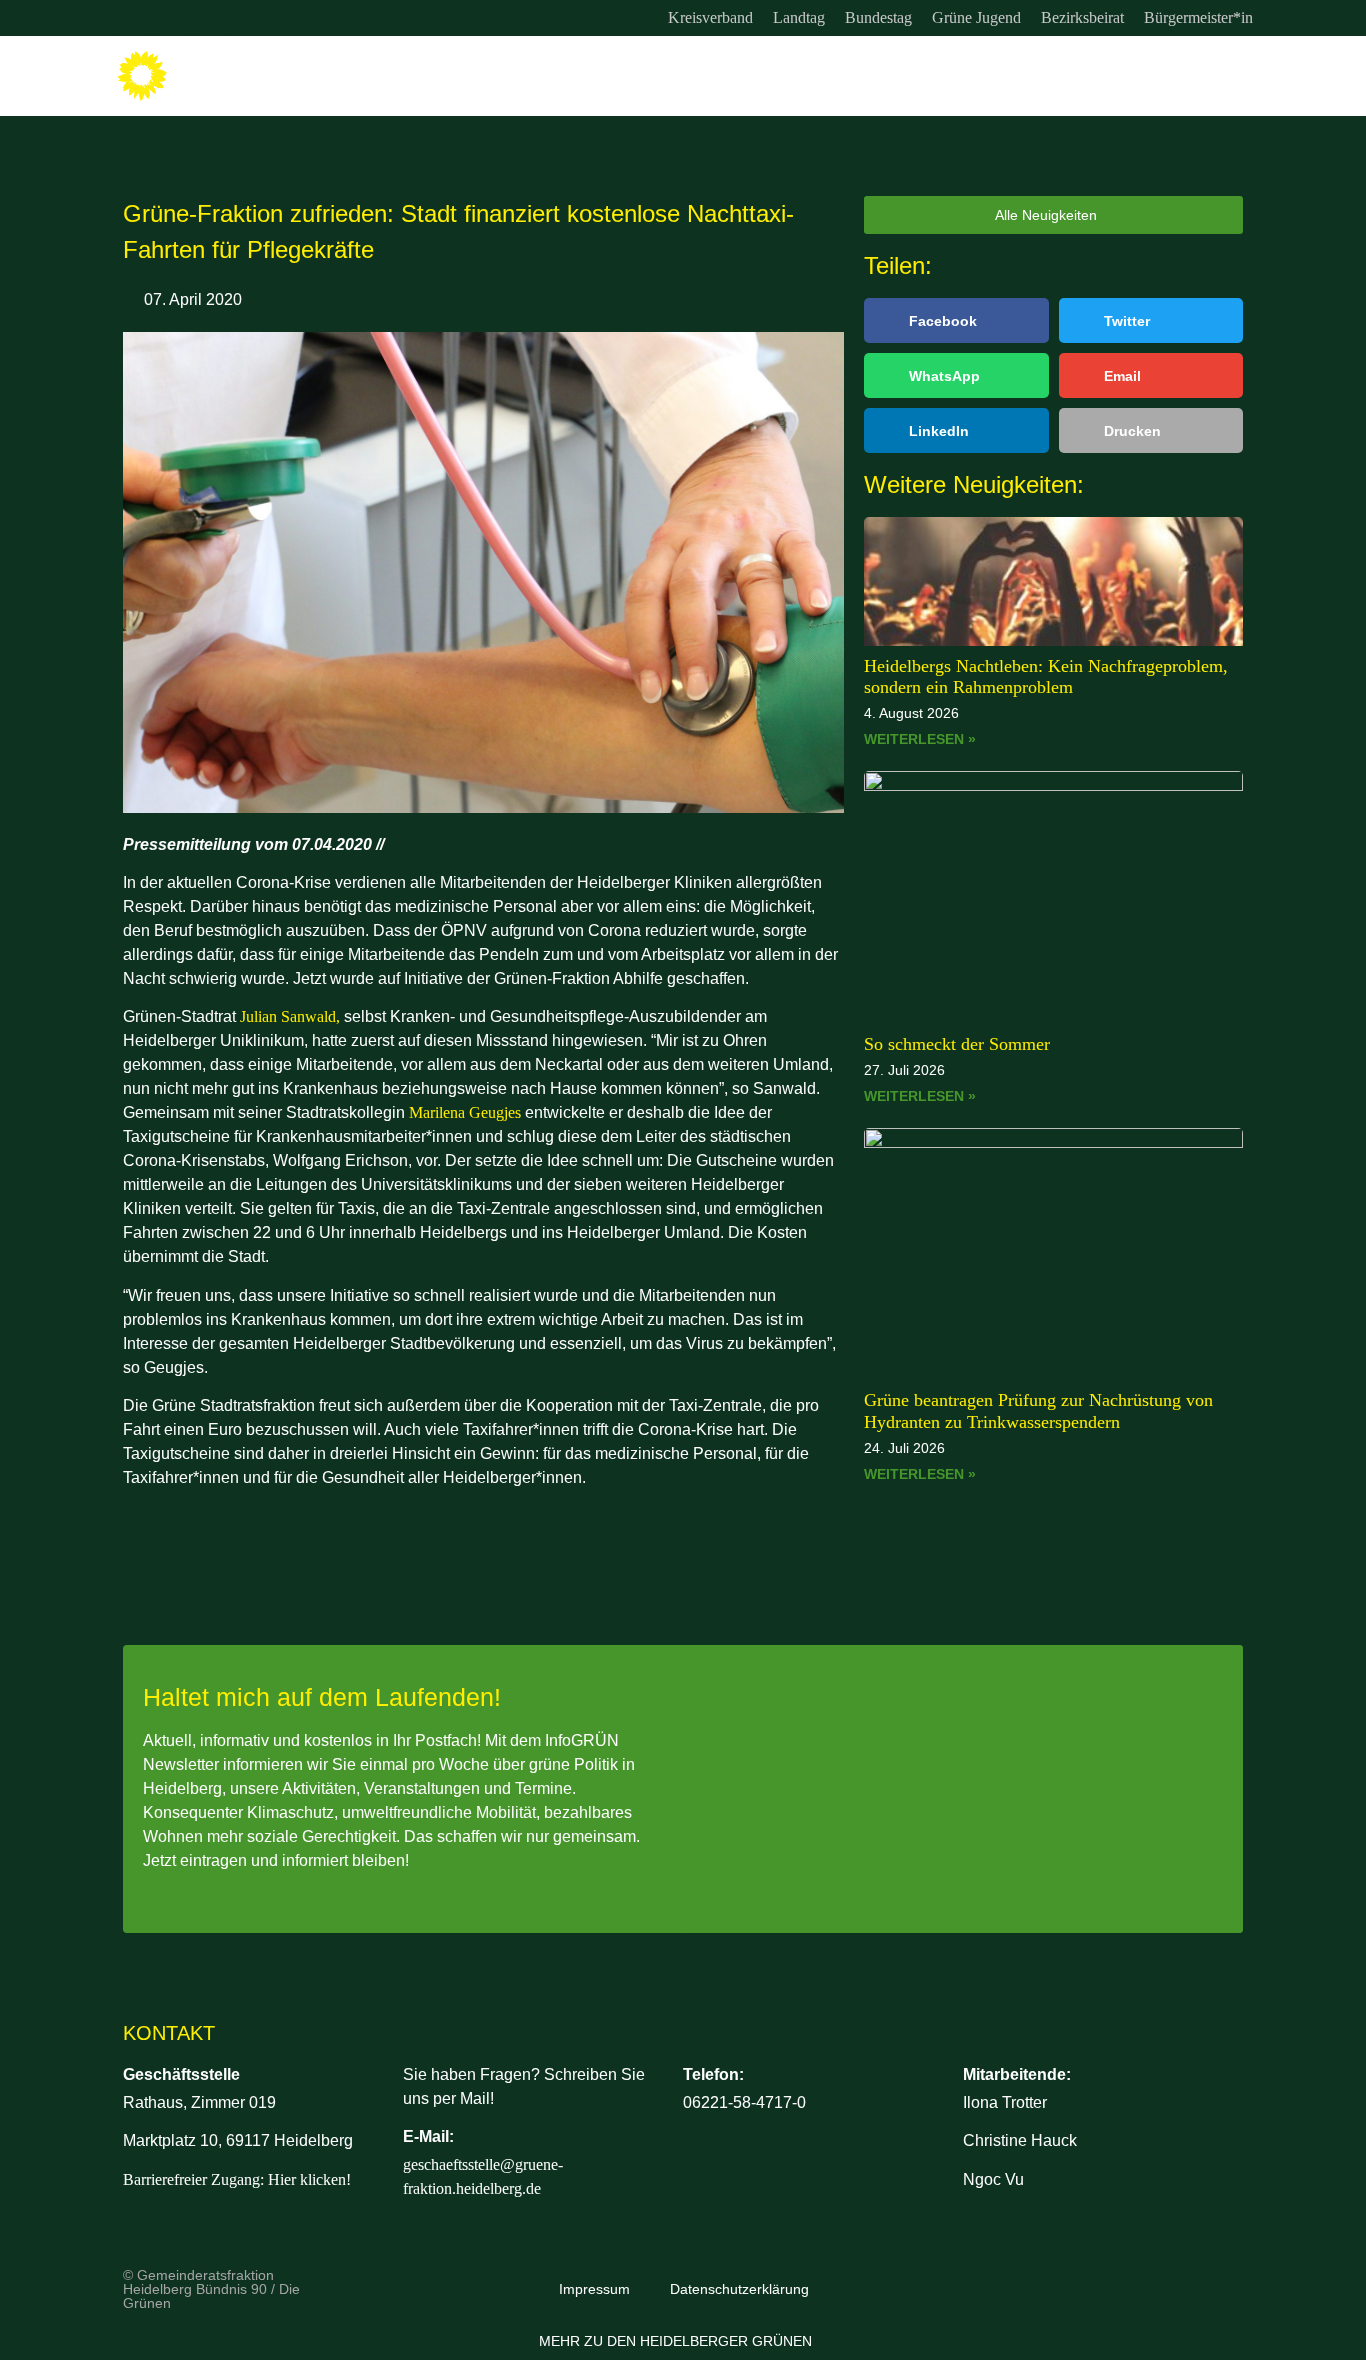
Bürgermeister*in (1198, 17)
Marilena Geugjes (465, 1112)
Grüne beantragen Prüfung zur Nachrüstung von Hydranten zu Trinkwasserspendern (1038, 1411)
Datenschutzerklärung (739, 2289)
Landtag (799, 17)
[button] (956, 320)
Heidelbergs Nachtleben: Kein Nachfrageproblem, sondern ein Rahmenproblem (1046, 677)
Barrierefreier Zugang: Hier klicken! (237, 2179)
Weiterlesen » (920, 739)
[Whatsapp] (213, 18)
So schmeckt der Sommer (957, 1044)
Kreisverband (710, 17)
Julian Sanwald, (290, 1016)
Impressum (594, 2289)
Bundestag (878, 17)
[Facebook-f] (172, 18)
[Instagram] (131, 18)
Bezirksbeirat (1082, 17)
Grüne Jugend (976, 17)
